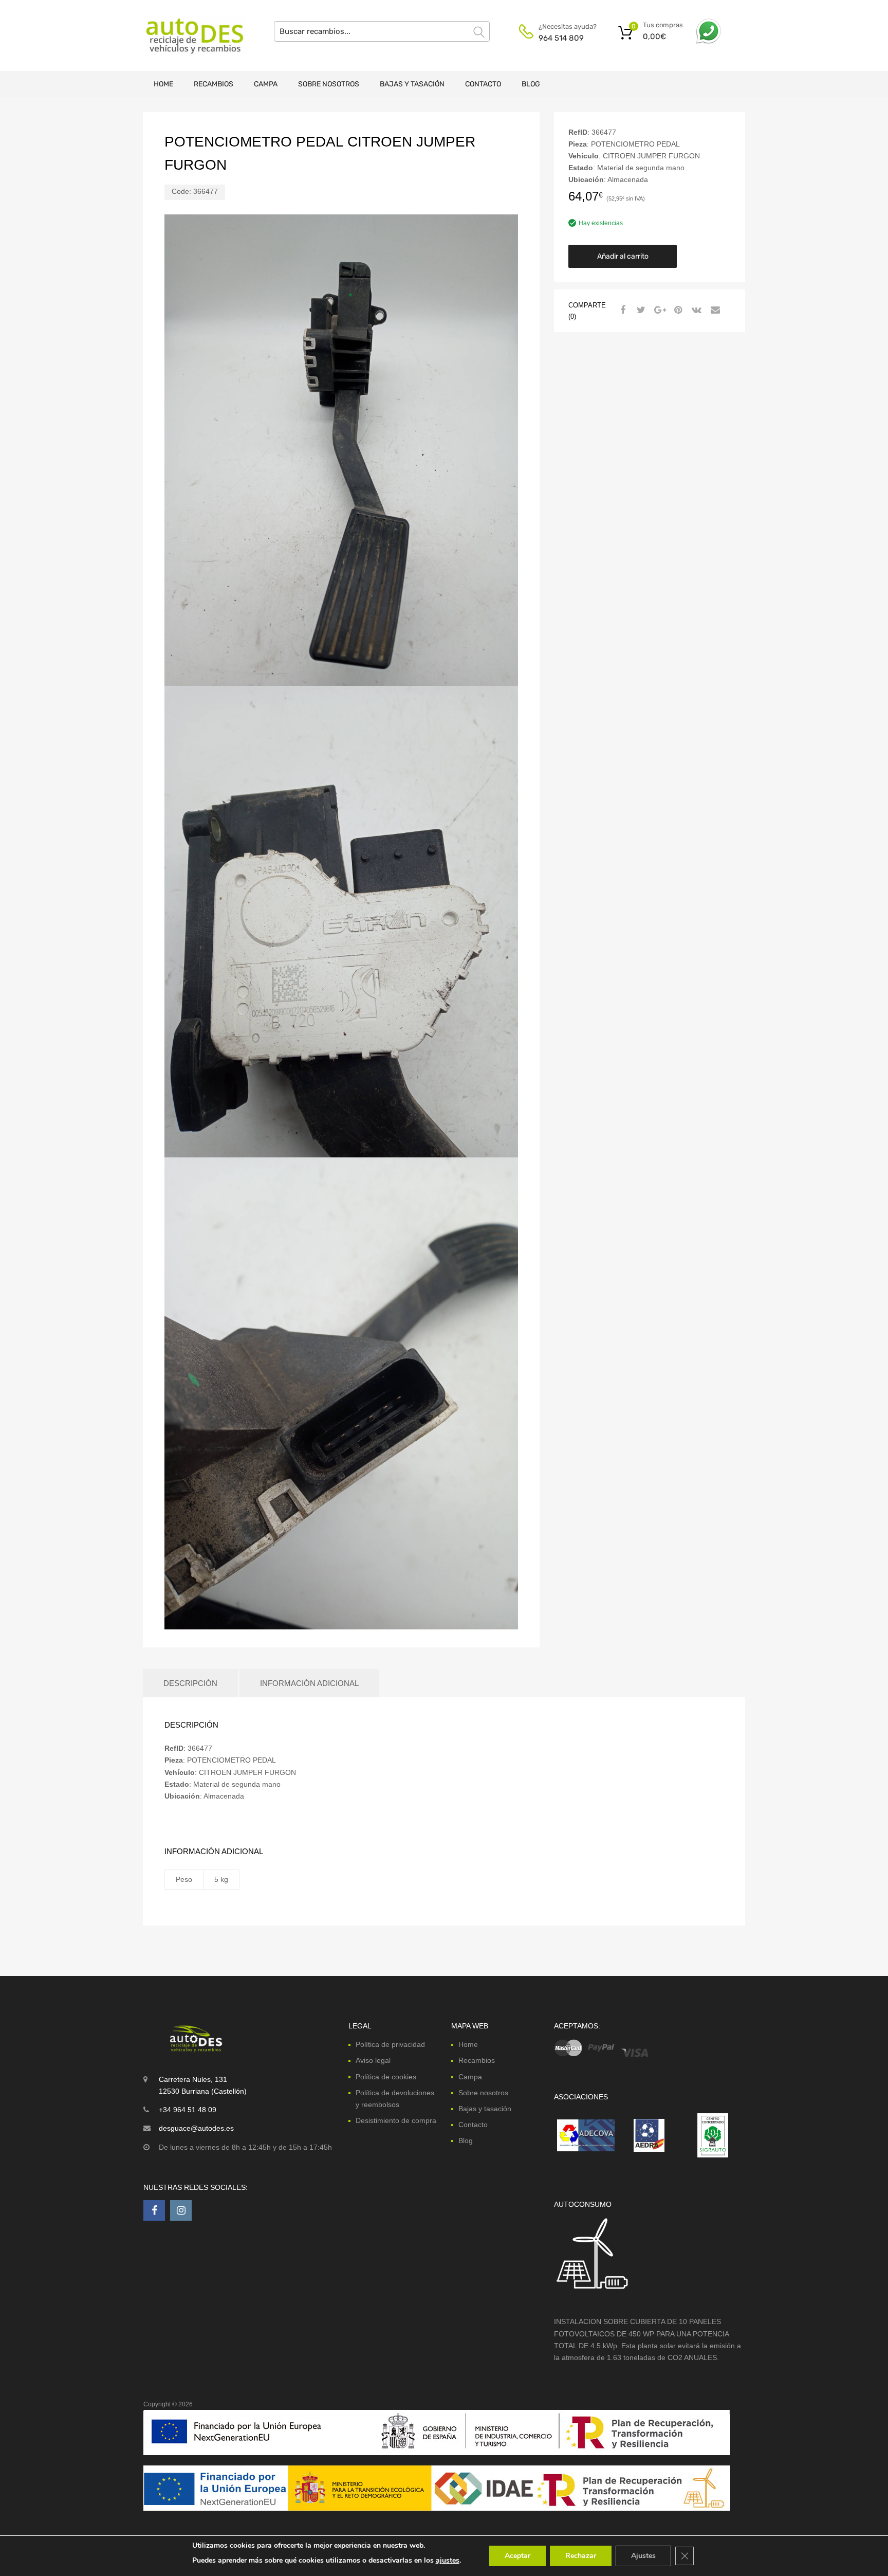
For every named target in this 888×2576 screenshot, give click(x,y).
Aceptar (517, 2556)
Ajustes (643, 2556)
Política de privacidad (390, 2044)
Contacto (483, 84)
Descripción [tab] (190, 1683)
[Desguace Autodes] (187, 35)
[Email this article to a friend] (714, 310)
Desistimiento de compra (396, 2120)
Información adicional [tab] (309, 1683)
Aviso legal (373, 2060)
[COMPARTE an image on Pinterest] (677, 310)
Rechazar (581, 2556)
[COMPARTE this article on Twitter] (640, 310)
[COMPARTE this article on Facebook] (621, 310)
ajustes (448, 2560)
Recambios (214, 84)
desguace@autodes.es (196, 2128)
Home (163, 84)
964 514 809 (561, 38)
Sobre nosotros (329, 84)
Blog (531, 84)
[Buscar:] (382, 31)
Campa (266, 84)
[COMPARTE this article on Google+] (658, 310)
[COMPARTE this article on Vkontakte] (695, 310)
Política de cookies (386, 2077)
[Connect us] (154, 2210)
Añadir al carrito (623, 256)
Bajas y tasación (412, 84)
